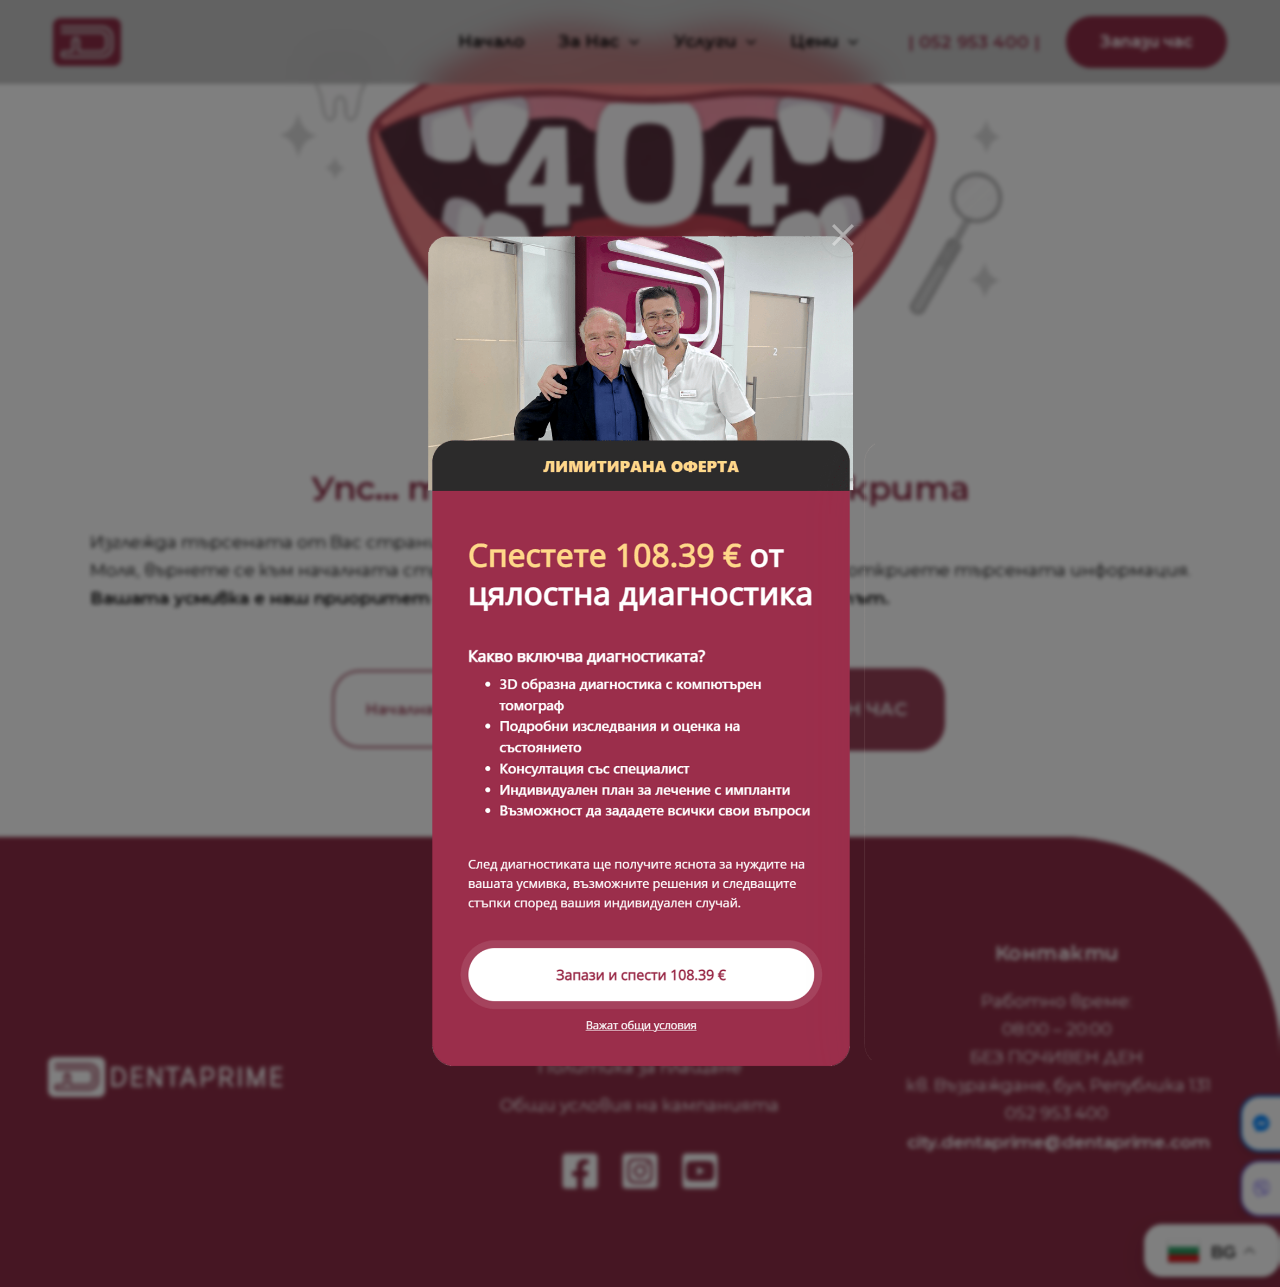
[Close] (843, 235)
